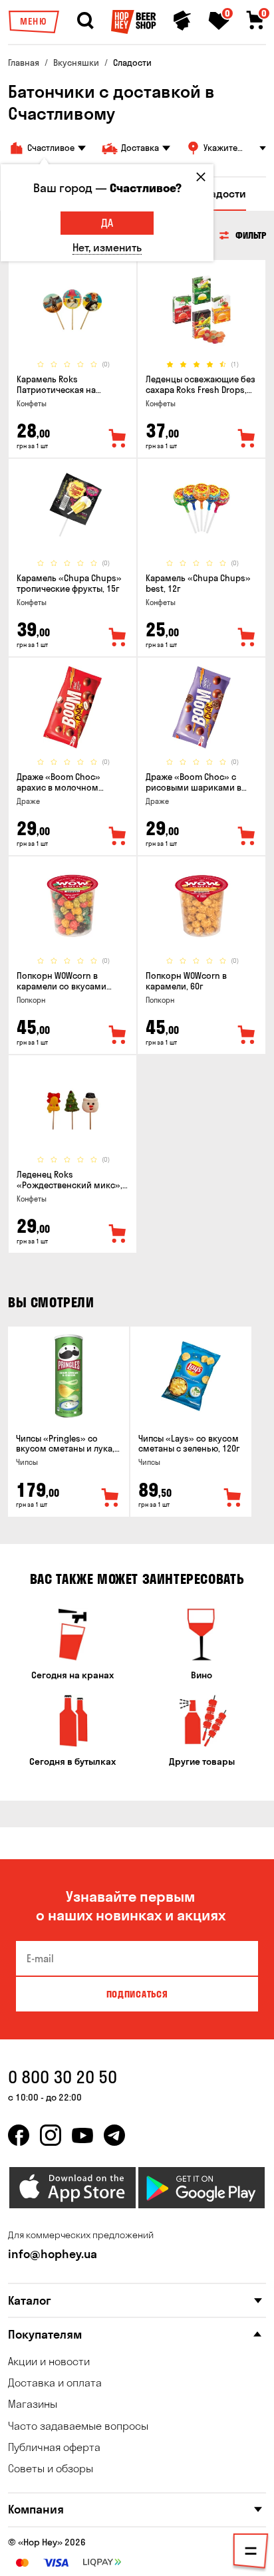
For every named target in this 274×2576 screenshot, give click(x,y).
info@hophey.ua (53, 2254)
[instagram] (51, 2135)
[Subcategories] (251, 2553)
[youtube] (82, 2135)
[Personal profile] (182, 21)
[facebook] (19, 2135)
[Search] (85, 21)
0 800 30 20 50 (63, 2077)
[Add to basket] (110, 1498)
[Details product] (72, 310)
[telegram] (114, 2135)
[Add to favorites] (118, 439)
